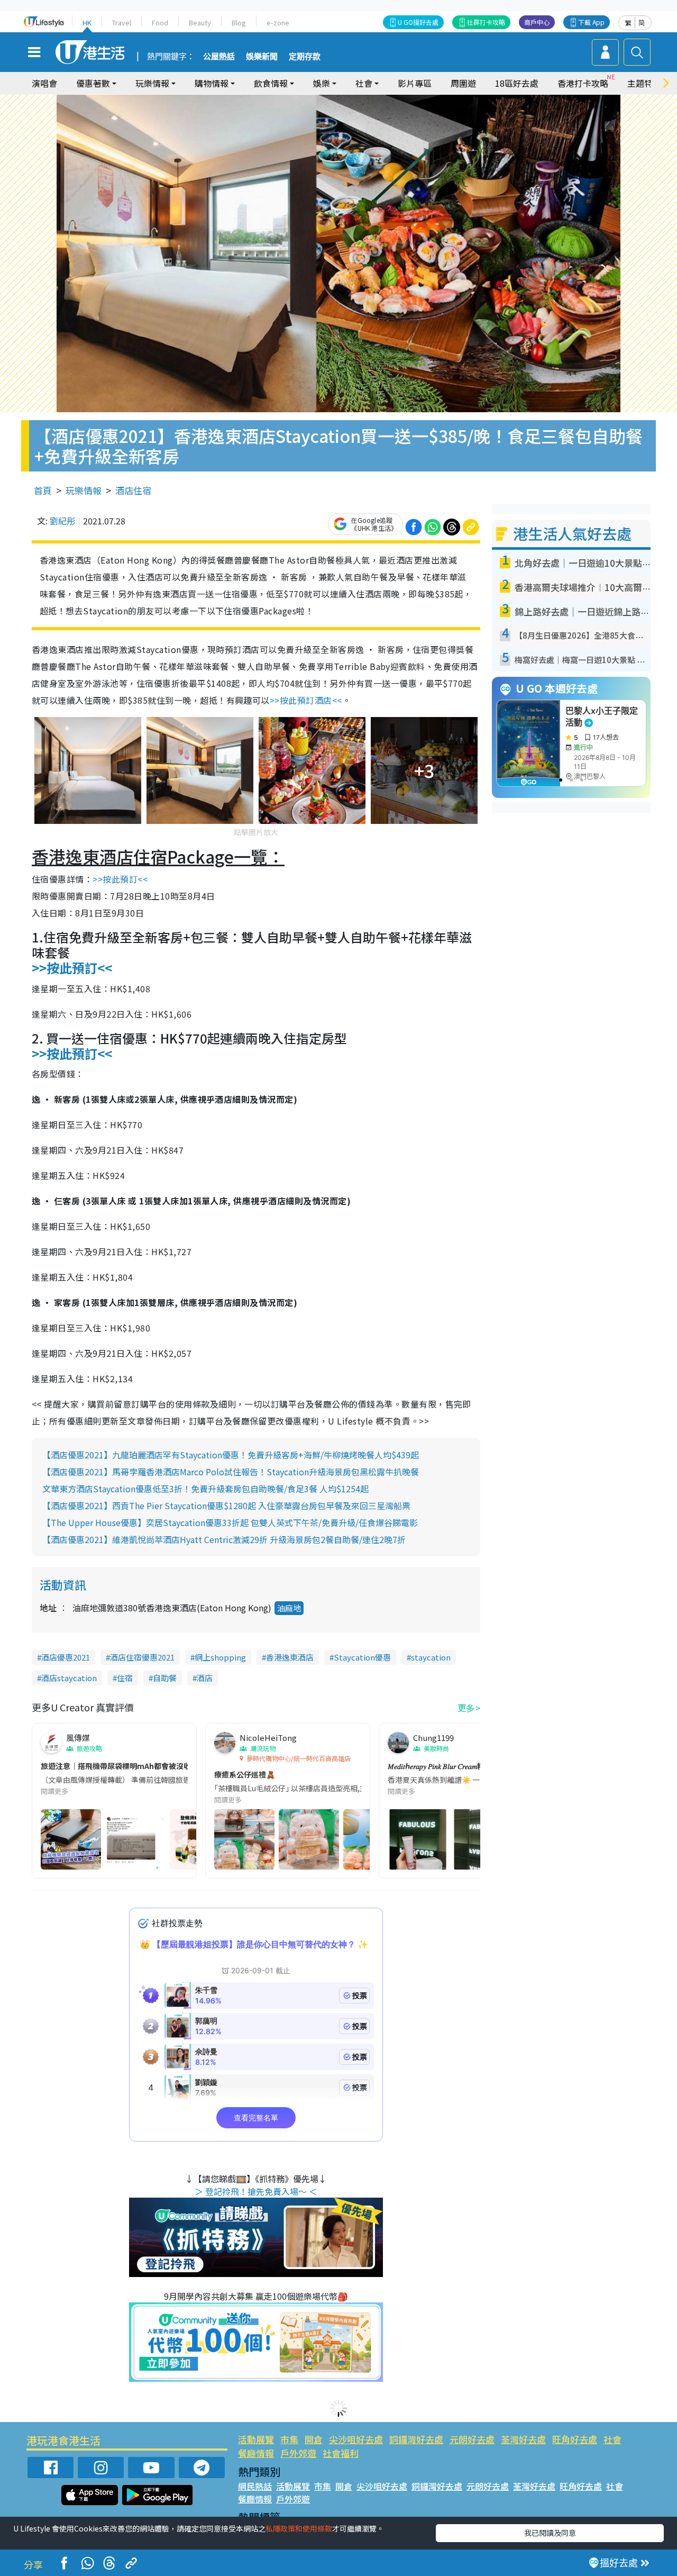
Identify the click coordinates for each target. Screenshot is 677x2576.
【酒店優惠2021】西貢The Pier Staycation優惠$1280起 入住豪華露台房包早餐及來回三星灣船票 (226, 1505)
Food (160, 22)
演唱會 (44, 83)
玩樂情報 (84, 490)
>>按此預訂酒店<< (306, 700)
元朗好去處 (472, 2439)
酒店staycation (69, 1678)
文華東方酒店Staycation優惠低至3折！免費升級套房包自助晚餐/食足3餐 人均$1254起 (205, 1489)
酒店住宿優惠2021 (142, 1657)
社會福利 (341, 2453)
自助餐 (165, 1678)
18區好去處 (517, 83)
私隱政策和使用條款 (299, 2528)
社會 (612, 2439)
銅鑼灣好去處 (416, 2439)
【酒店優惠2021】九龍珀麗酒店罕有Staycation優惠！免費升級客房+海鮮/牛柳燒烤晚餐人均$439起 (231, 1455)
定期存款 (305, 57)
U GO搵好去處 (418, 22)
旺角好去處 (575, 2439)
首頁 (43, 490)
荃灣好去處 (523, 2439)
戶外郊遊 (298, 2453)
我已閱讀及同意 (550, 2533)
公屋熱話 (219, 57)
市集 (289, 2439)
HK (87, 22)
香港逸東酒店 (290, 1657)
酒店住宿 (133, 490)
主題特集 (644, 83)
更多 (466, 1708)
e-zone (278, 22)
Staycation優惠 (362, 1657)
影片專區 (415, 83)
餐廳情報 (256, 2453)
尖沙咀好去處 (356, 2439)
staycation (431, 1657)
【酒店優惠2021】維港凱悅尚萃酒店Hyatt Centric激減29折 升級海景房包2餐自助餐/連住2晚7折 (224, 1539)
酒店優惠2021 (66, 1657)
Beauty (200, 22)
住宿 (125, 1678)
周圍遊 (463, 83)
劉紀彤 (62, 521)
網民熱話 (255, 2486)
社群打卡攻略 (486, 22)
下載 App (591, 22)
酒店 (205, 1678)
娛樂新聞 (262, 57)
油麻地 (289, 1608)
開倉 (314, 2439)
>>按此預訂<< (120, 879)
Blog (239, 22)
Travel (122, 22)
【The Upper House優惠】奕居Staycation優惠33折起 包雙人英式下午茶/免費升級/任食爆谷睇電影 (230, 1522)
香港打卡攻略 (583, 83)
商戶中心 (537, 22)
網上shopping (220, 1657)
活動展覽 (256, 2439)
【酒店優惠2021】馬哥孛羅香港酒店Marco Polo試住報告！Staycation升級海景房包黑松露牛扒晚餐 (231, 1472)
